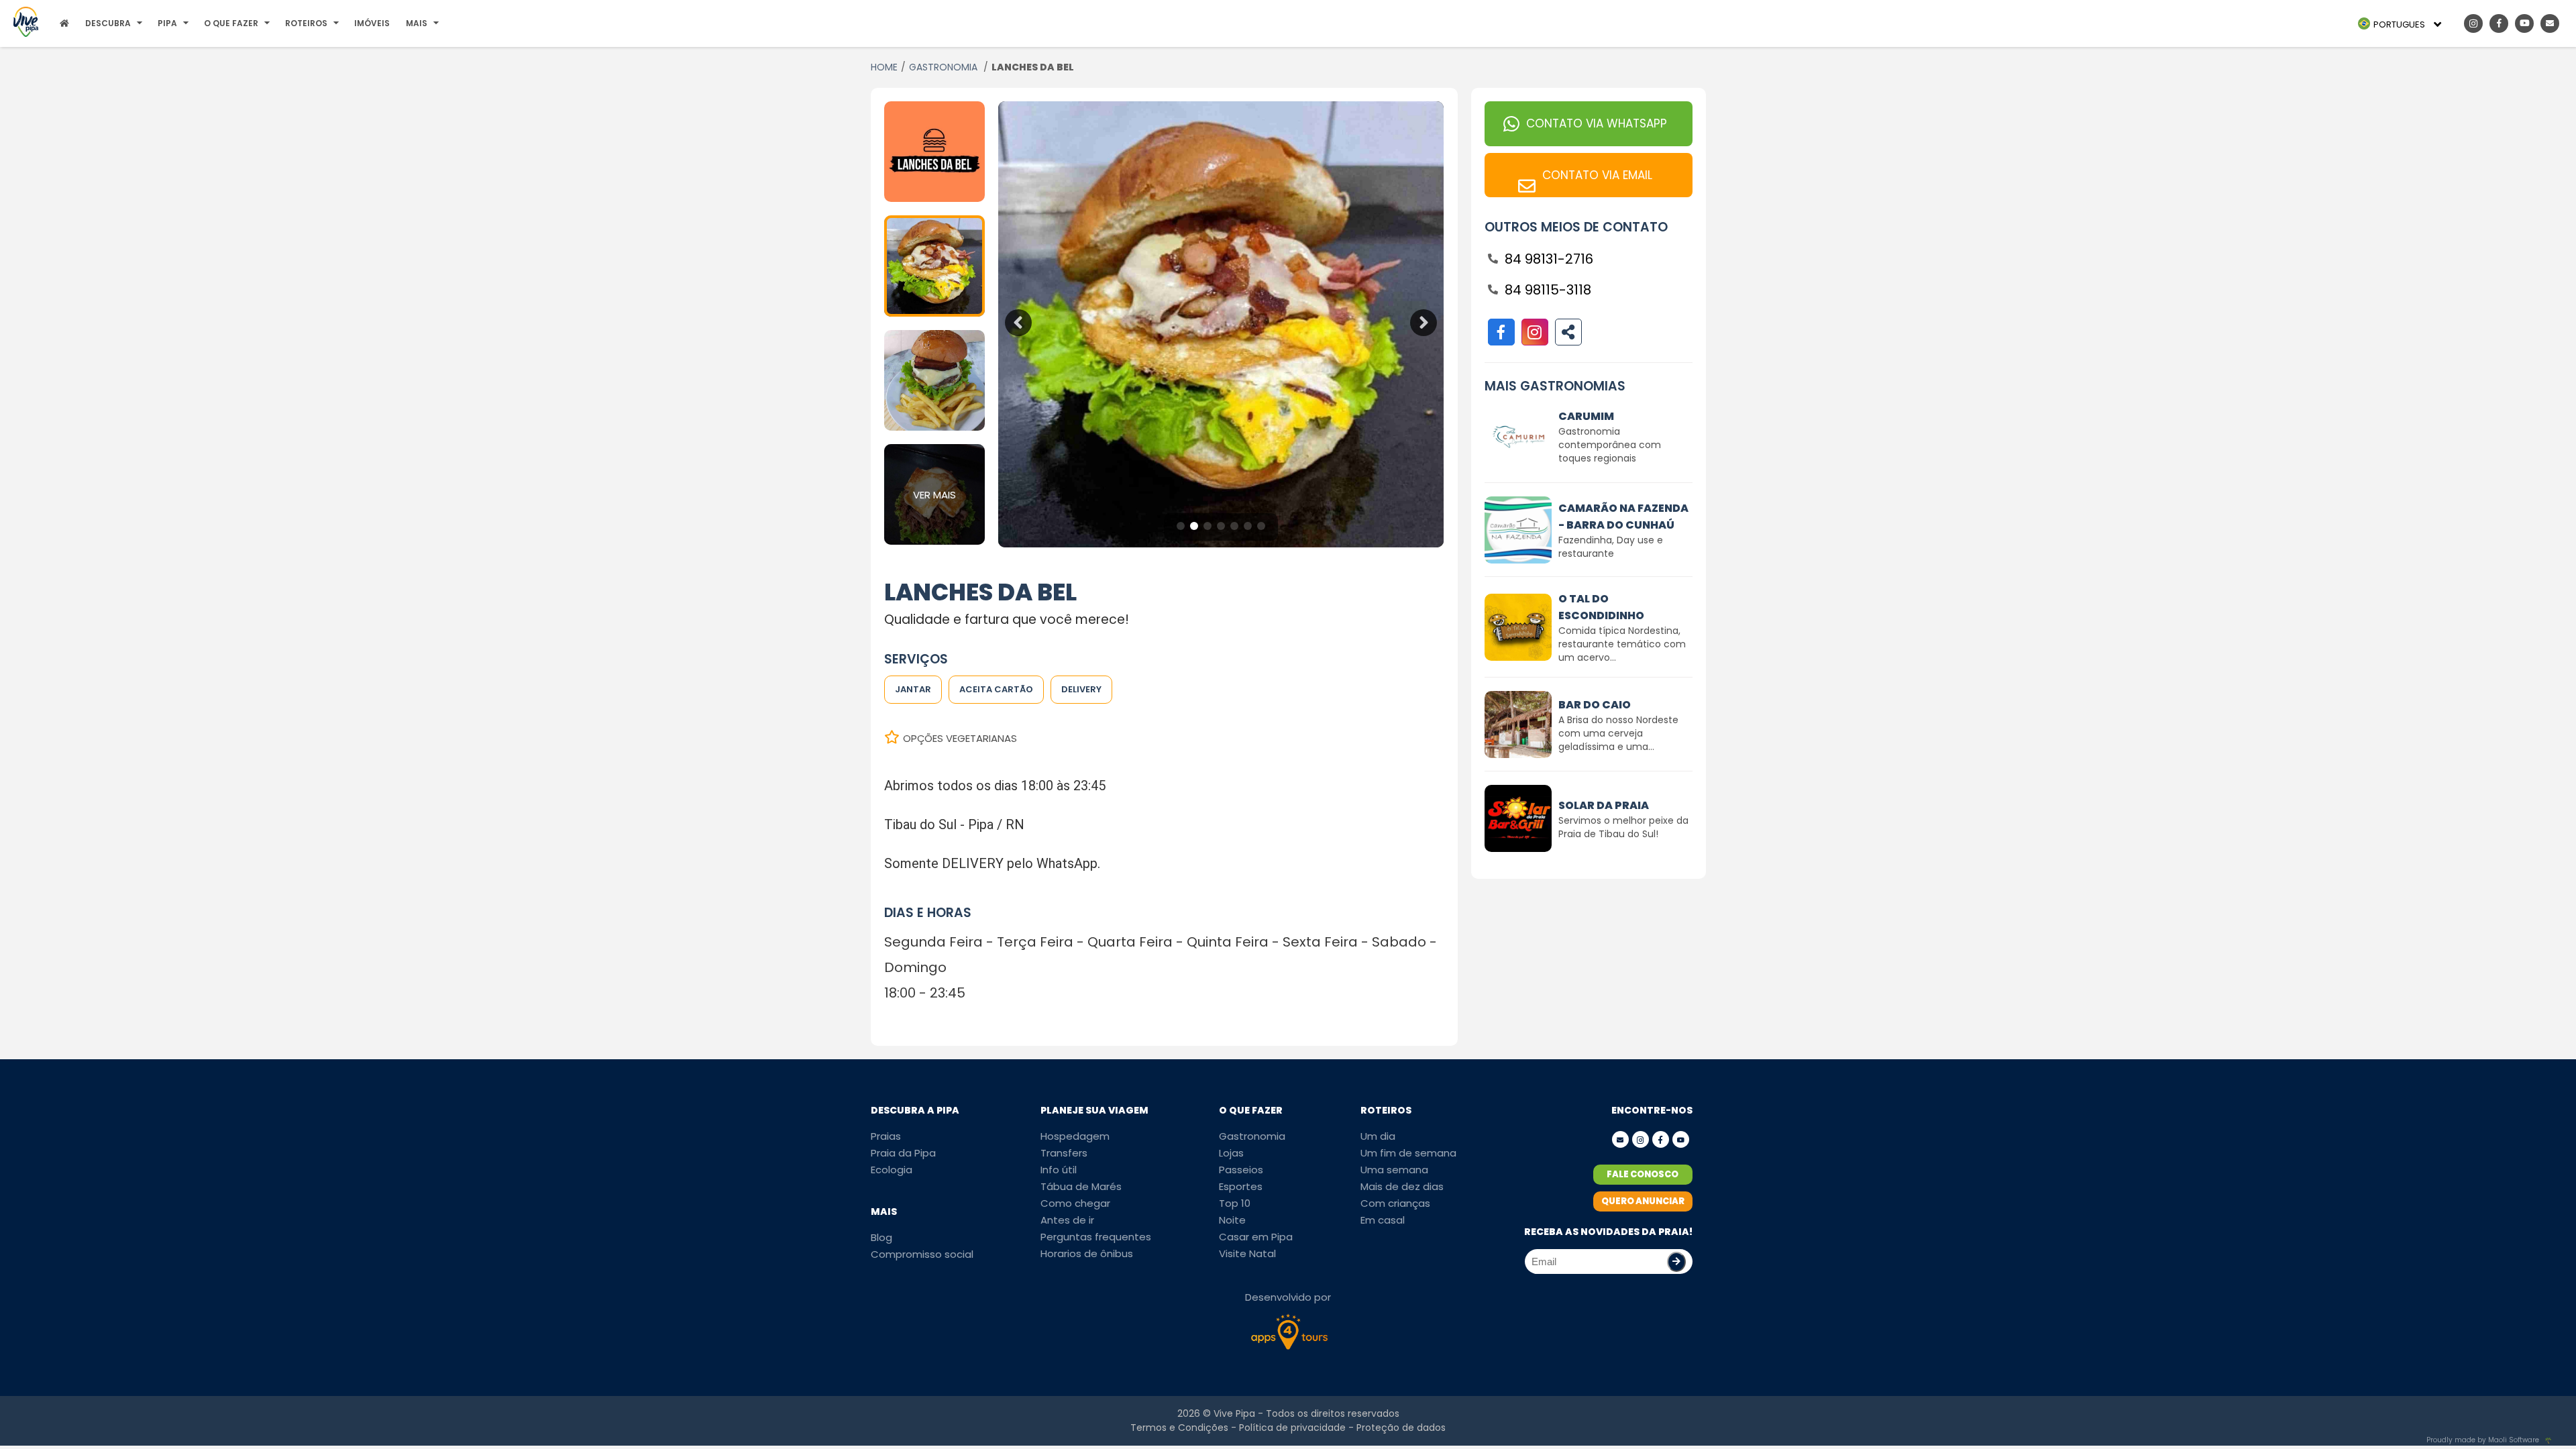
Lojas (1231, 1153)
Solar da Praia (1604, 805)
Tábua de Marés (1081, 1186)
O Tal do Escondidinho (1601, 607)
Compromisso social (922, 1254)
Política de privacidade (1292, 1428)
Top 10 (1235, 1203)
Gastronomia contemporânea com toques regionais (1610, 445)
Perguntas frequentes (1096, 1237)
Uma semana (1394, 1170)
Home (884, 67)
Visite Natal (1247, 1253)
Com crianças (1395, 1203)
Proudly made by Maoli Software (2483, 1440)
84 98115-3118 (1548, 290)
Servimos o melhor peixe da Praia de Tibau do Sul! (1623, 827)
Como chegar (1075, 1203)
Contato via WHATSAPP (1597, 123)
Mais (417, 23)
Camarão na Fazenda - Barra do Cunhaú (1623, 517)
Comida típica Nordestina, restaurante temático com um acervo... (1622, 644)
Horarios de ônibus (1087, 1253)
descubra (108, 23)
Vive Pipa (1234, 1413)
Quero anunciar (1643, 1201)
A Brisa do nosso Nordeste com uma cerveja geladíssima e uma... (1618, 733)
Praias (886, 1136)
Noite (1232, 1220)
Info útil (1059, 1170)
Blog (881, 1237)
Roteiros (306, 23)
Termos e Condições (1179, 1428)
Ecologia (892, 1170)
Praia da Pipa (903, 1153)
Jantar (913, 689)
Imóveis (372, 23)
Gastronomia (1252, 1136)
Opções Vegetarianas (960, 738)
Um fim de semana (1408, 1153)
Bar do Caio (1595, 705)
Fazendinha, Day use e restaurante (1611, 547)
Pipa (167, 23)
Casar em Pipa (1256, 1237)
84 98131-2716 (1549, 259)
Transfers (1064, 1153)
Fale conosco (1643, 1174)
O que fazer (231, 23)
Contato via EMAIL (1597, 175)
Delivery (1081, 689)
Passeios (1241, 1170)
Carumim (1586, 416)
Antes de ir (1067, 1220)
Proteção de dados (1401, 1428)
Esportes (1241, 1186)
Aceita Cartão (996, 689)
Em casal (1383, 1220)
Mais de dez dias (1402, 1186)
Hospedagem (1075, 1136)
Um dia (1378, 1136)
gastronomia (945, 67)
